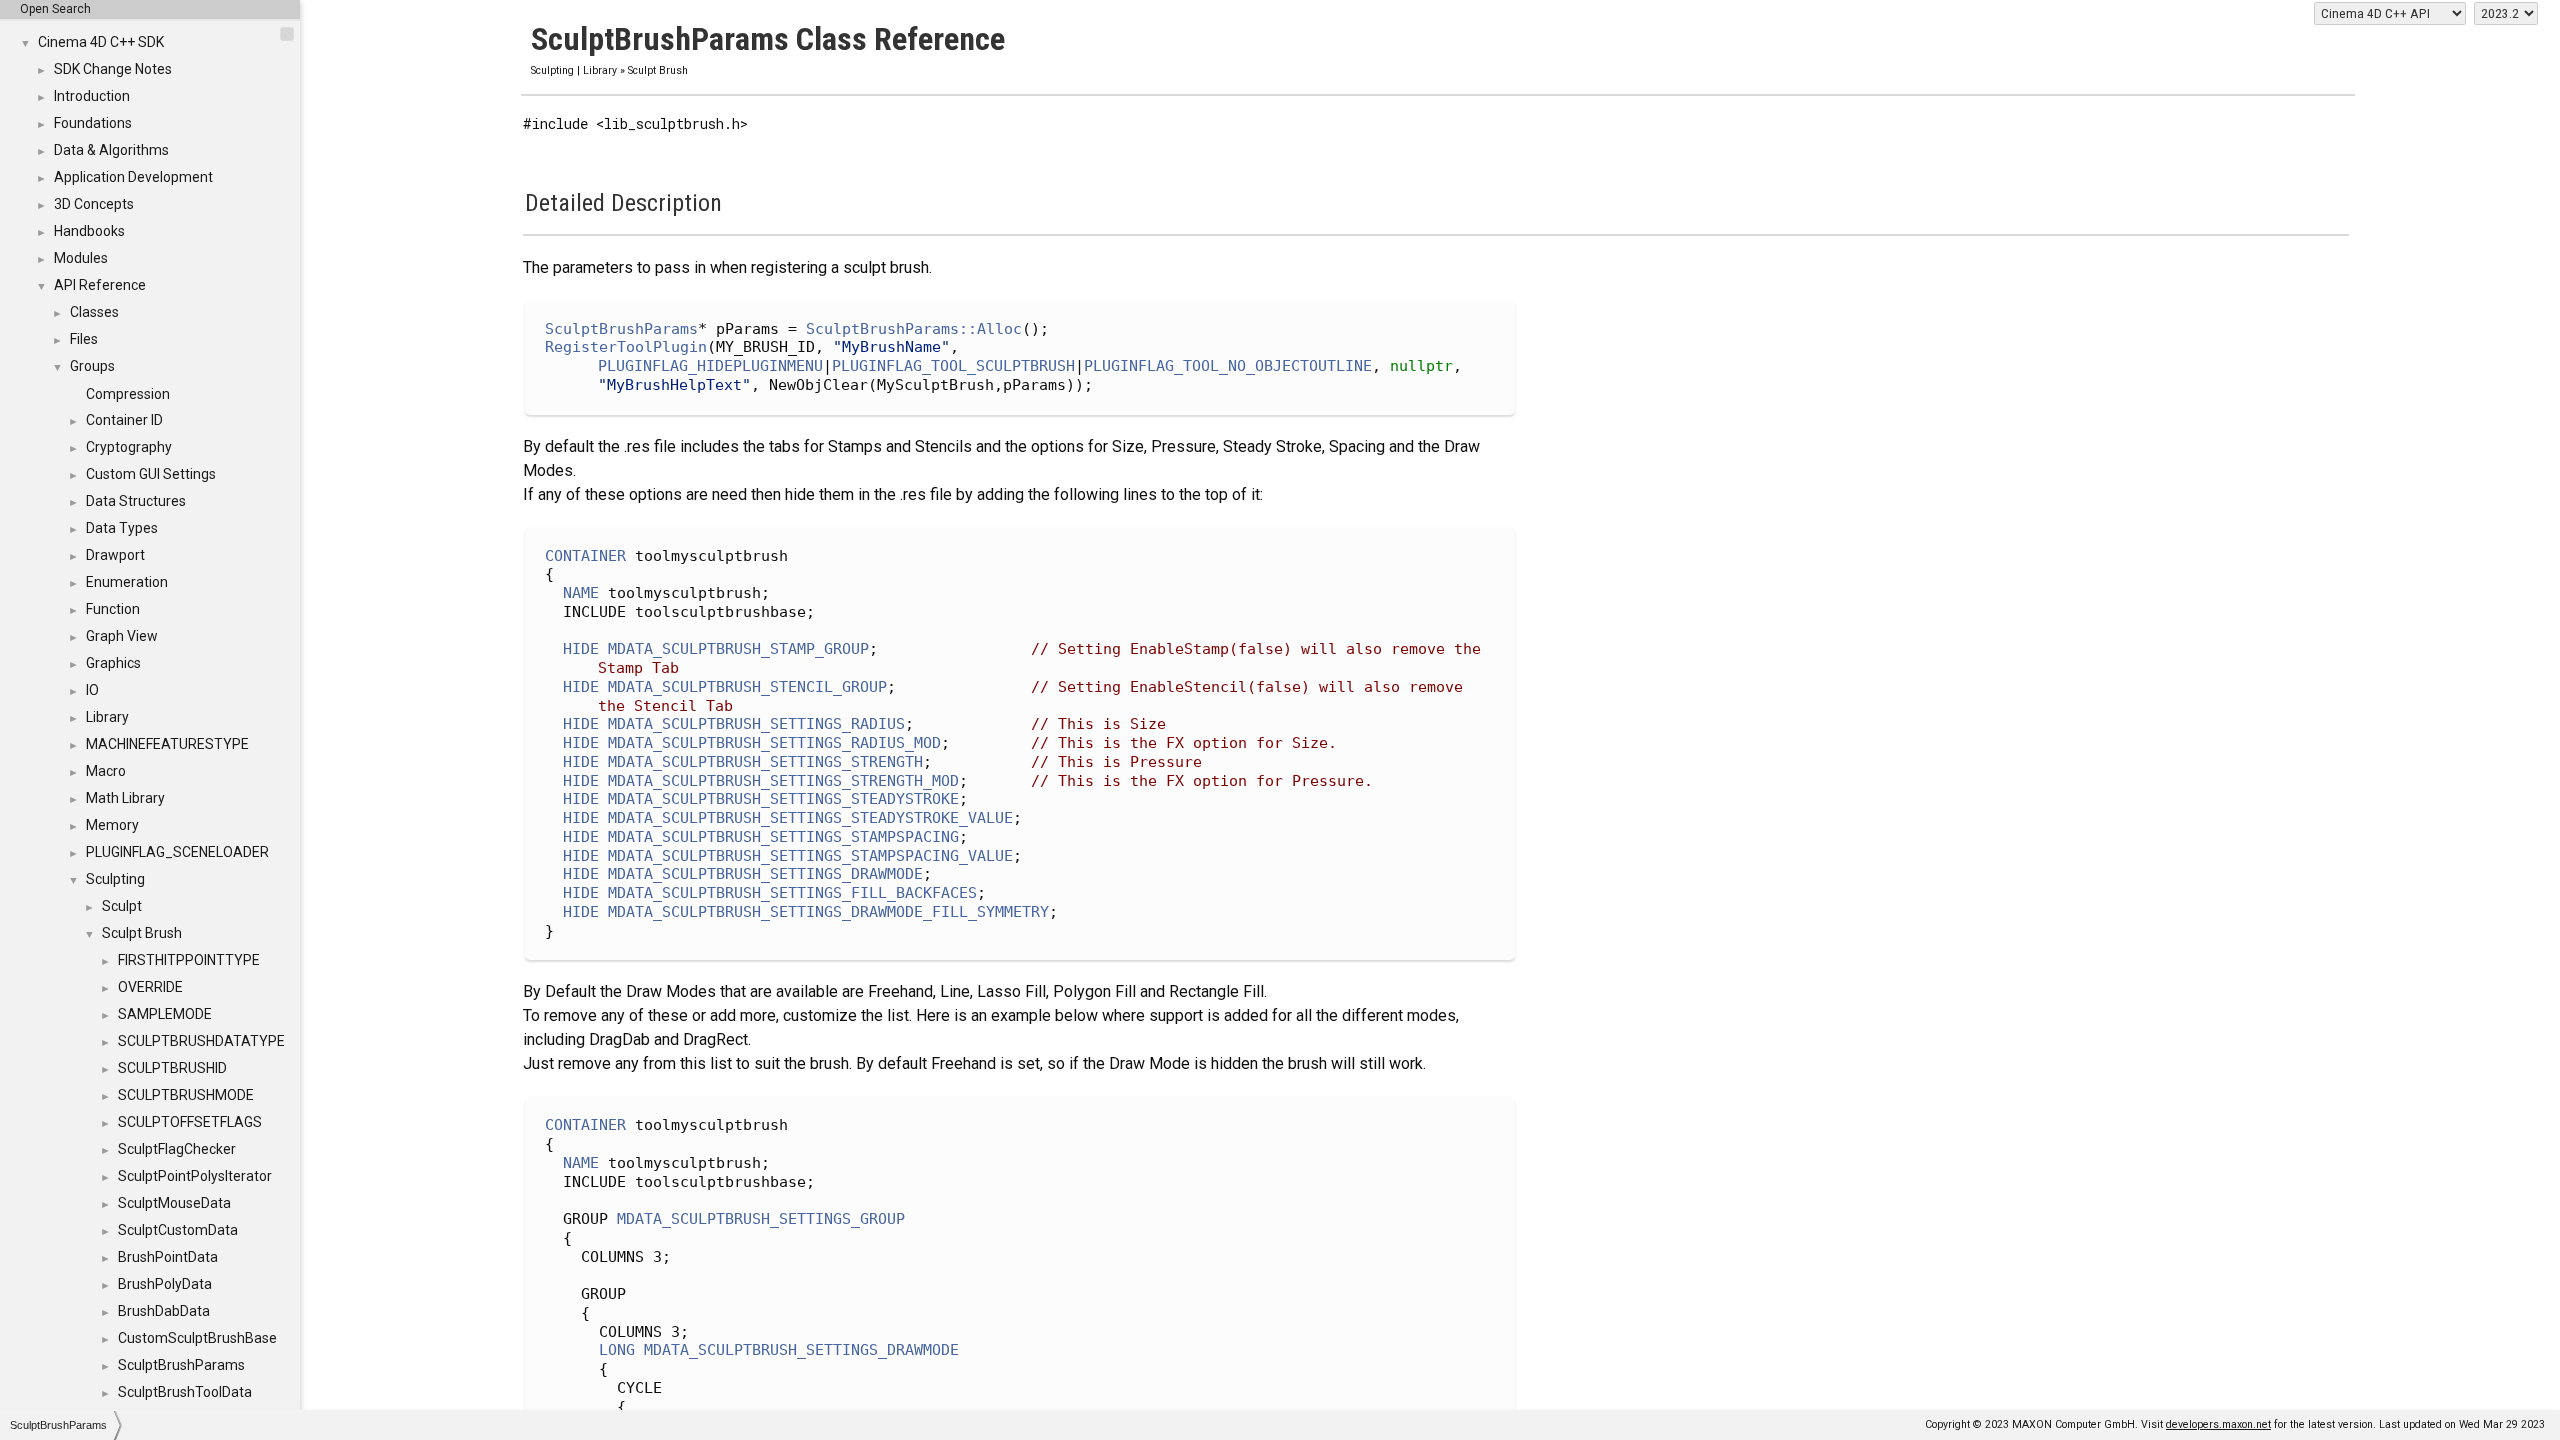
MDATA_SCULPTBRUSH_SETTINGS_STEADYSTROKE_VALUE (810, 818)
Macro (106, 771)
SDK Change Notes (113, 69)
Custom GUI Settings (151, 474)
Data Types (122, 528)
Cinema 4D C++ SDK (101, 42)
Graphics (113, 663)
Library (107, 717)
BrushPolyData (165, 1284)
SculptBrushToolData (185, 1392)
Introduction (92, 96)
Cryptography (129, 447)
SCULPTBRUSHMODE (186, 1095)
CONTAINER (585, 556)
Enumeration (127, 582)
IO (92, 690)
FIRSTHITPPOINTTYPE (189, 960)
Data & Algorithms (111, 150)
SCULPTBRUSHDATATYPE (201, 1041)
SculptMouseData (174, 1203)
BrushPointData (168, 1257)
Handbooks (89, 231)
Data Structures (136, 501)
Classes (94, 312)
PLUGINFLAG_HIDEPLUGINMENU (710, 366)
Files (84, 339)
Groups (92, 366)
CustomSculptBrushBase (197, 1338)
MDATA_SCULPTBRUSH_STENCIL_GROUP (747, 687)
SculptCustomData (178, 1230)
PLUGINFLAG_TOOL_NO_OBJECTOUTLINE (1228, 366)
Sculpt (122, 906)
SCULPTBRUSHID (172, 1068)
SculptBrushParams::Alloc (914, 329)
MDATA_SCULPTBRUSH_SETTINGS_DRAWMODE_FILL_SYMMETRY (828, 912)
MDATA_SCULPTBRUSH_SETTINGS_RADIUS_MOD (774, 743)
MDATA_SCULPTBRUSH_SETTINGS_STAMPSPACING (783, 837)
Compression (128, 394)
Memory (112, 825)
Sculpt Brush (142, 933)
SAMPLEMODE (165, 1014)
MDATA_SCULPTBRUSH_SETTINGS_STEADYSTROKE (783, 799)
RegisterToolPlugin (626, 347)
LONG (617, 1350)
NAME (581, 593)
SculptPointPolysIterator (195, 1176)
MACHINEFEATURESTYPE (167, 744)
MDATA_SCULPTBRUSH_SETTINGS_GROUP (761, 1219)
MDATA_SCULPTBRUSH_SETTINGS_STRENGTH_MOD (783, 781)
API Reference (100, 285)
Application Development (133, 177)
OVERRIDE (150, 987)
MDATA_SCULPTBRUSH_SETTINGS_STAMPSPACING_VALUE (810, 856)
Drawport (115, 555)
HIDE (581, 649)
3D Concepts (94, 204)
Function (113, 609)
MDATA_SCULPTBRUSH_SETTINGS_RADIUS (756, 724)
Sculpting (115, 879)
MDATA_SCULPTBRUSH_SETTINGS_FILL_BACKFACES (792, 893)
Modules (81, 258)
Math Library (125, 798)
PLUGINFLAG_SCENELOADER (177, 852)
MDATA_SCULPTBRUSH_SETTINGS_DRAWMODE (765, 874)
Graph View (122, 636)
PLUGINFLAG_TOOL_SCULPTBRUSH (953, 366)
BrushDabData (164, 1311)
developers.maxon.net (2218, 1424)
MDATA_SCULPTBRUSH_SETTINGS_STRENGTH (765, 762)
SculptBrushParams (181, 1365)
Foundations (93, 123)
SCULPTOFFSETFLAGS (190, 1122)
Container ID (124, 420)
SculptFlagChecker (177, 1149)
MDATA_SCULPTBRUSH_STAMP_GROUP (738, 649)
